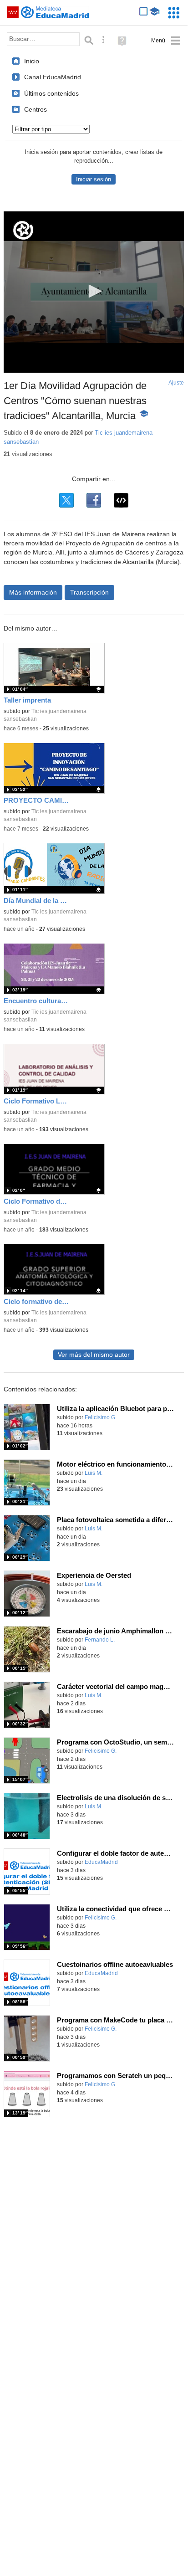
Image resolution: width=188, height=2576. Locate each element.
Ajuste (176, 383)
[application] (94, 292)
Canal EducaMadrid (53, 77)
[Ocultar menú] (166, 41)
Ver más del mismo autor (94, 1355)
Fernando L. (100, 1640)
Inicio (32, 61)
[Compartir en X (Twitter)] (66, 500)
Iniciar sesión (94, 179)
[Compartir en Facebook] (94, 500)
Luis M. (94, 1473)
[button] (94, 291)
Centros (36, 109)
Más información (33, 592)
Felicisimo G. (101, 1417)
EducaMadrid (101, 1862)
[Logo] (23, 230)
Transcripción (89, 592)
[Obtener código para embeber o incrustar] (121, 500)
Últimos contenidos (51, 93)
